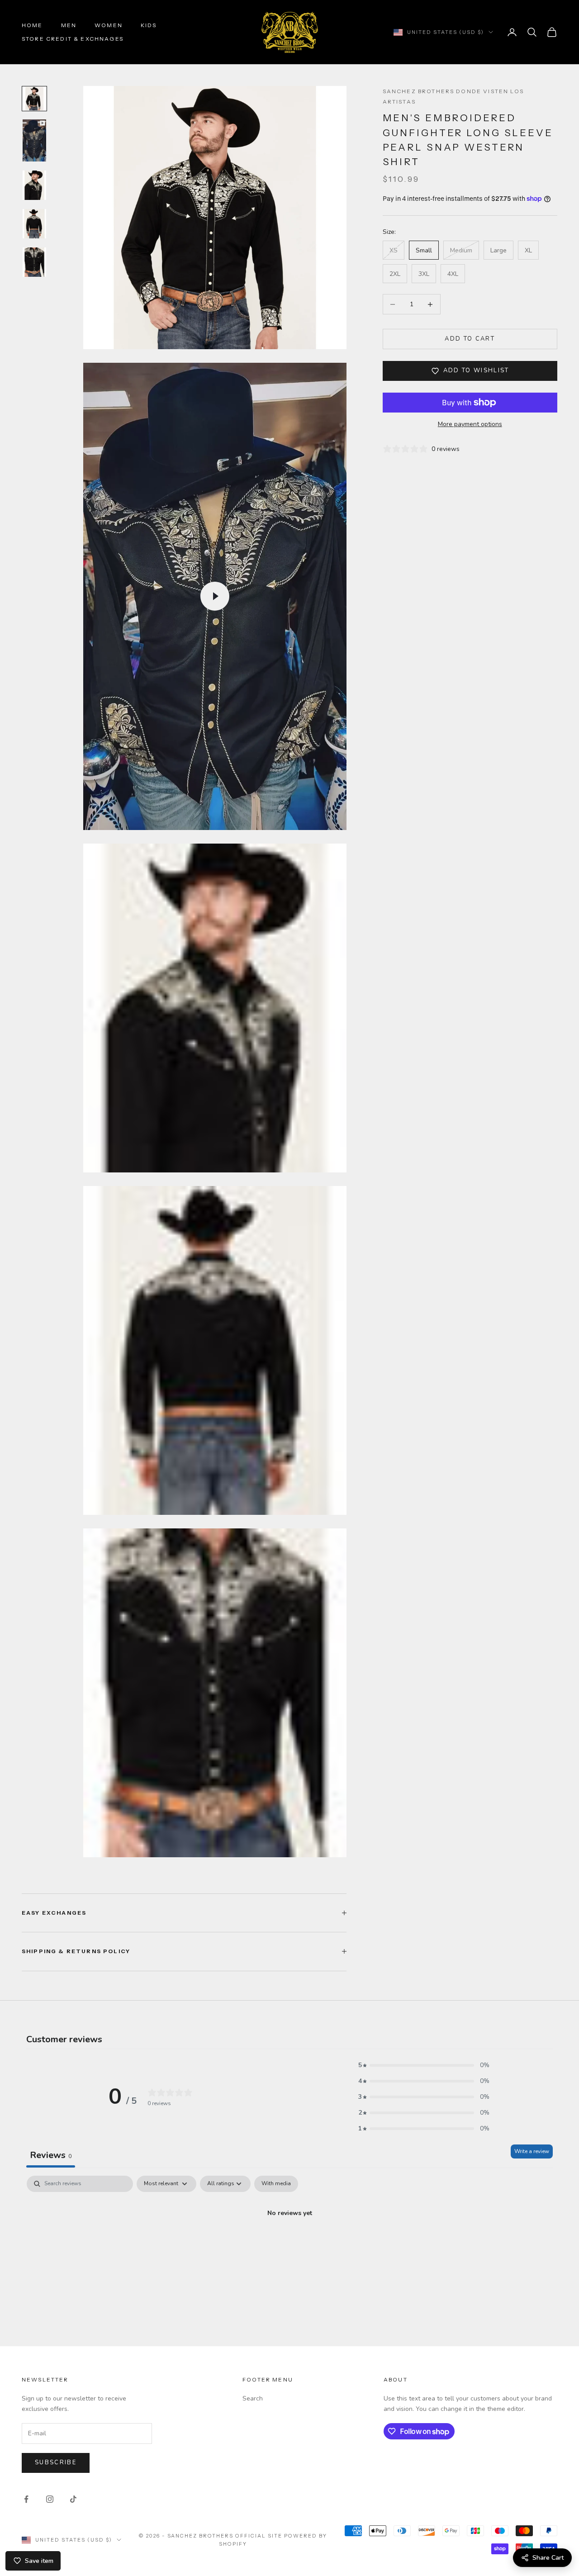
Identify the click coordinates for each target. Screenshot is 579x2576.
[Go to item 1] (34, 99)
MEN (69, 25)
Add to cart (470, 339)
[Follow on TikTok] (73, 2499)
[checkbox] (276, 2184)
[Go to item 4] (34, 224)
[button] (424, 2065)
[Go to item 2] (34, 140)
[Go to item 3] (34, 185)
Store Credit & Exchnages (73, 39)
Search (253, 2398)
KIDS (149, 25)
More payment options (470, 424)
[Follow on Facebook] (26, 2499)
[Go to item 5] (34, 262)
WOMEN (109, 25)
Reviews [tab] (51, 2155)
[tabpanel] (289, 2244)
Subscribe (56, 2462)
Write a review (532, 2151)
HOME (32, 25)
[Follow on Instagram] (50, 2499)
